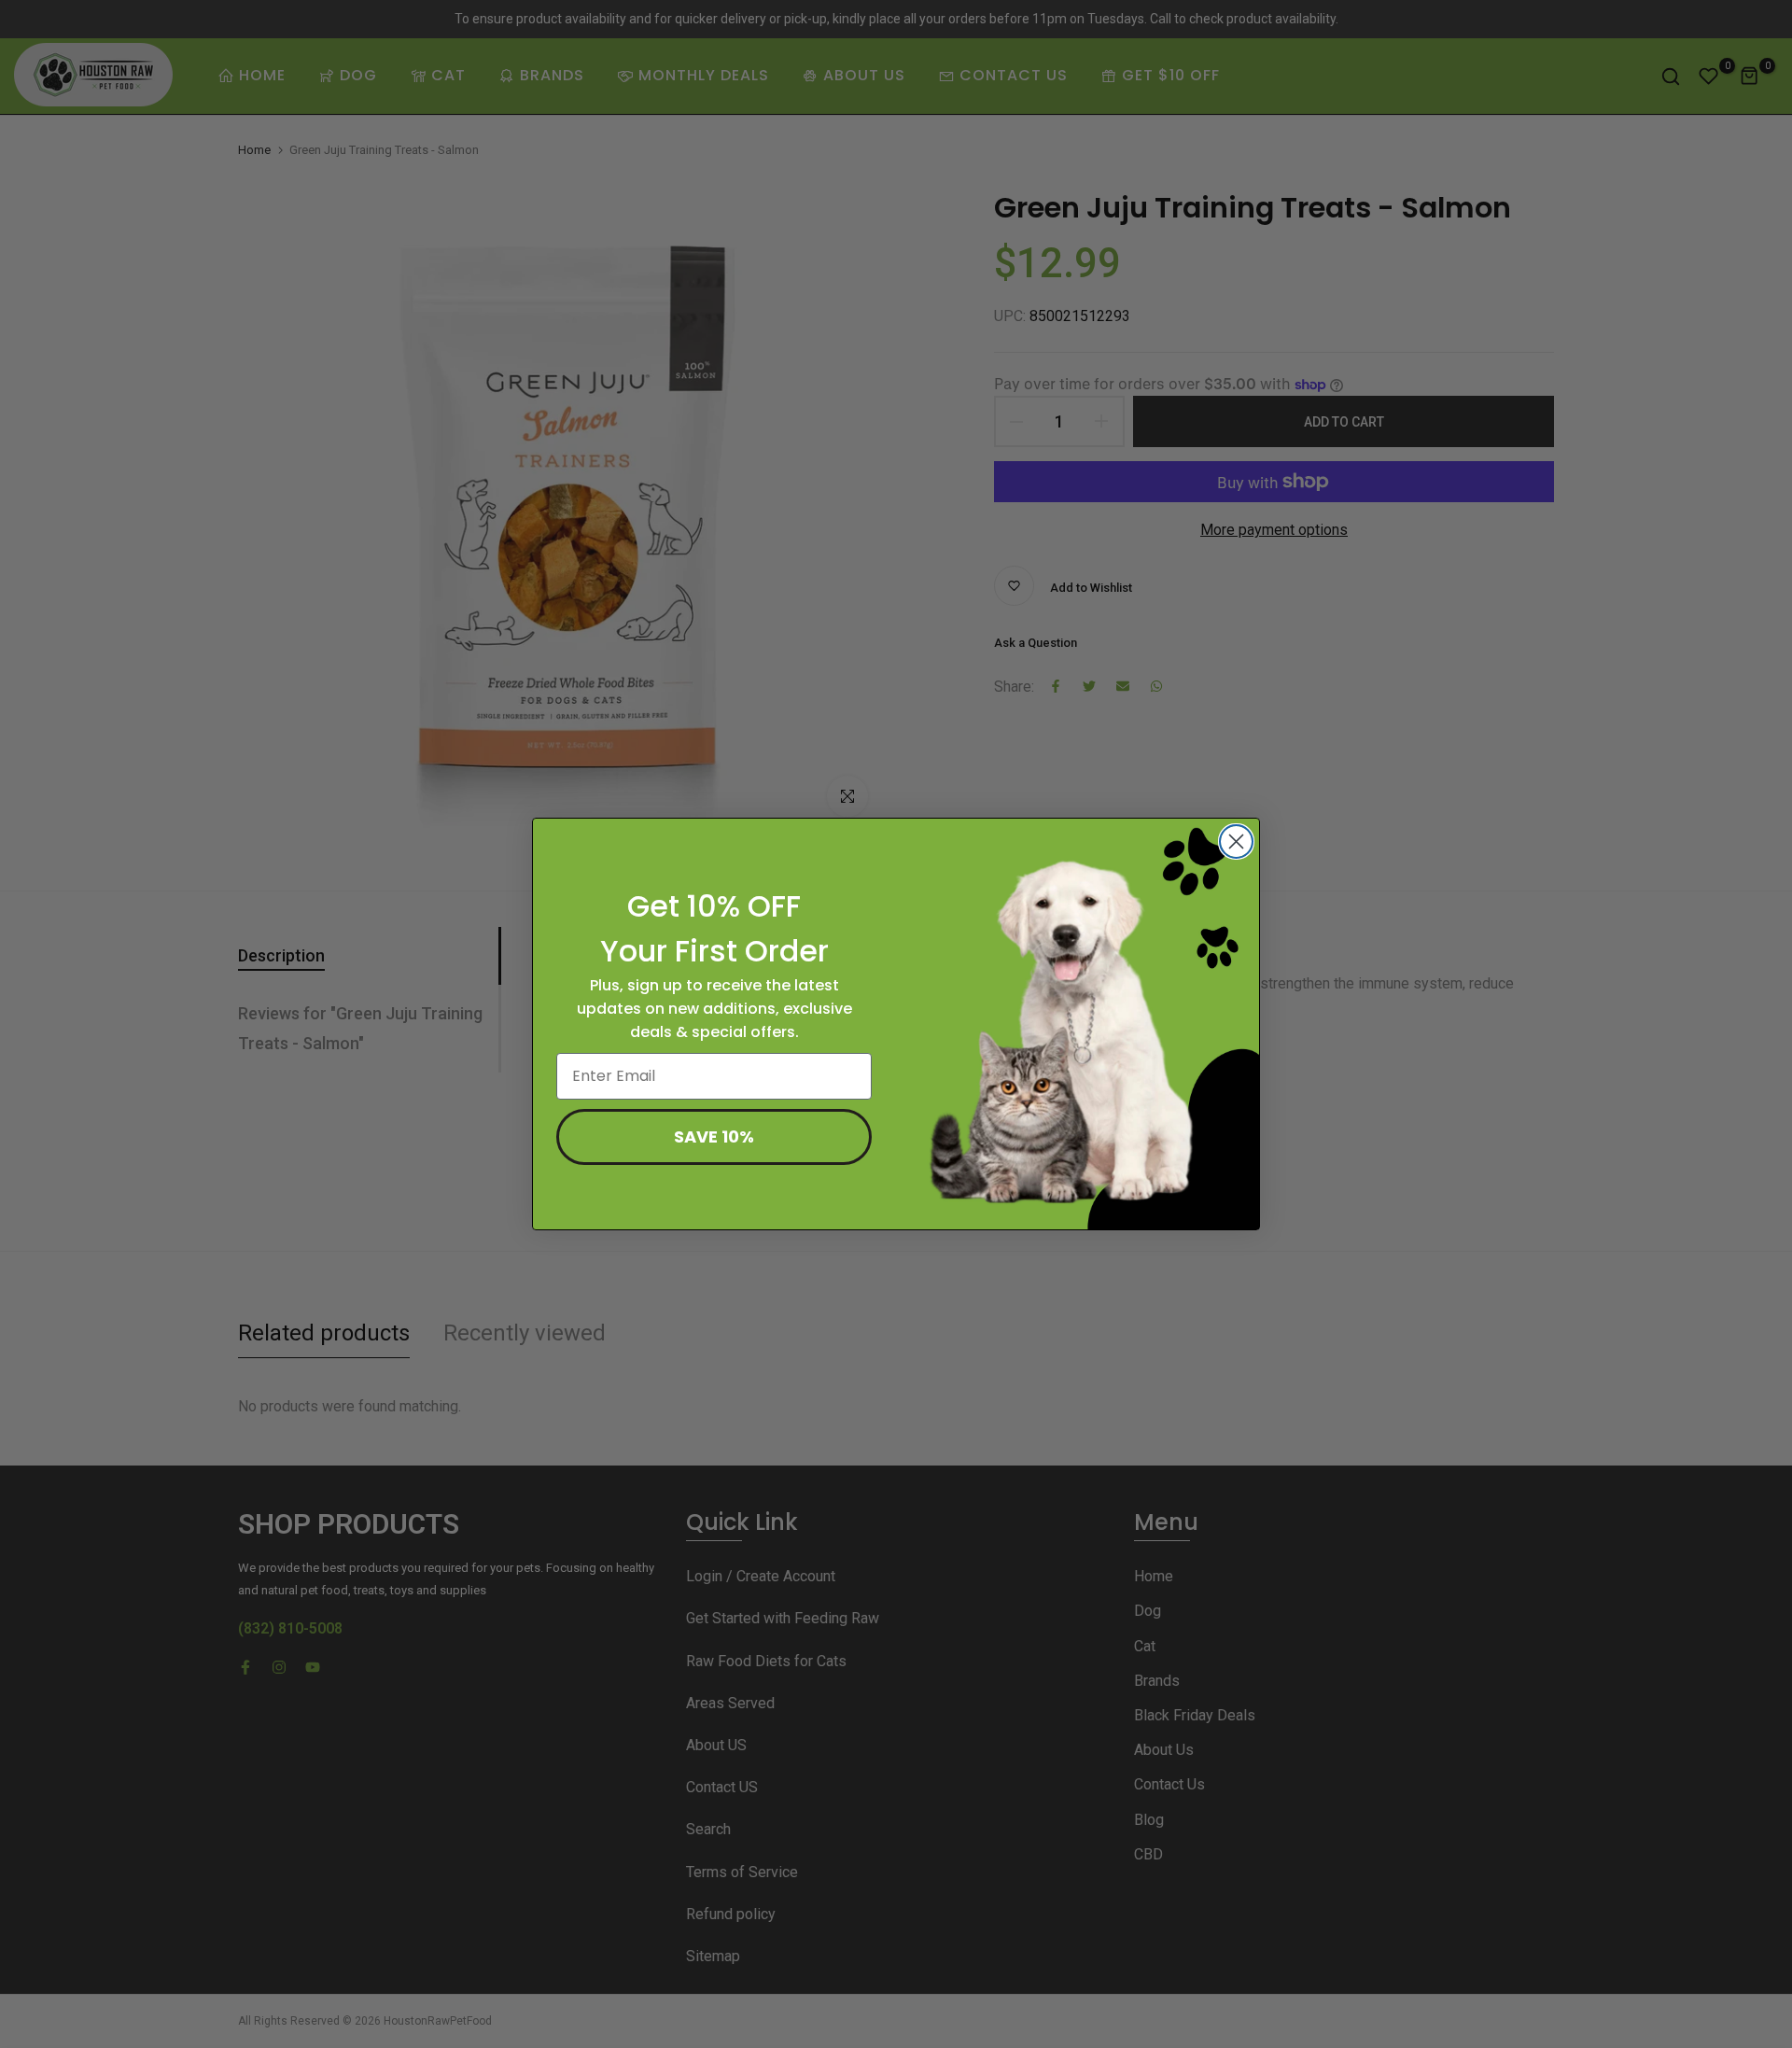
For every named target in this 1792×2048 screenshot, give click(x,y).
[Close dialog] (1236, 842)
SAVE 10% (714, 1136)
